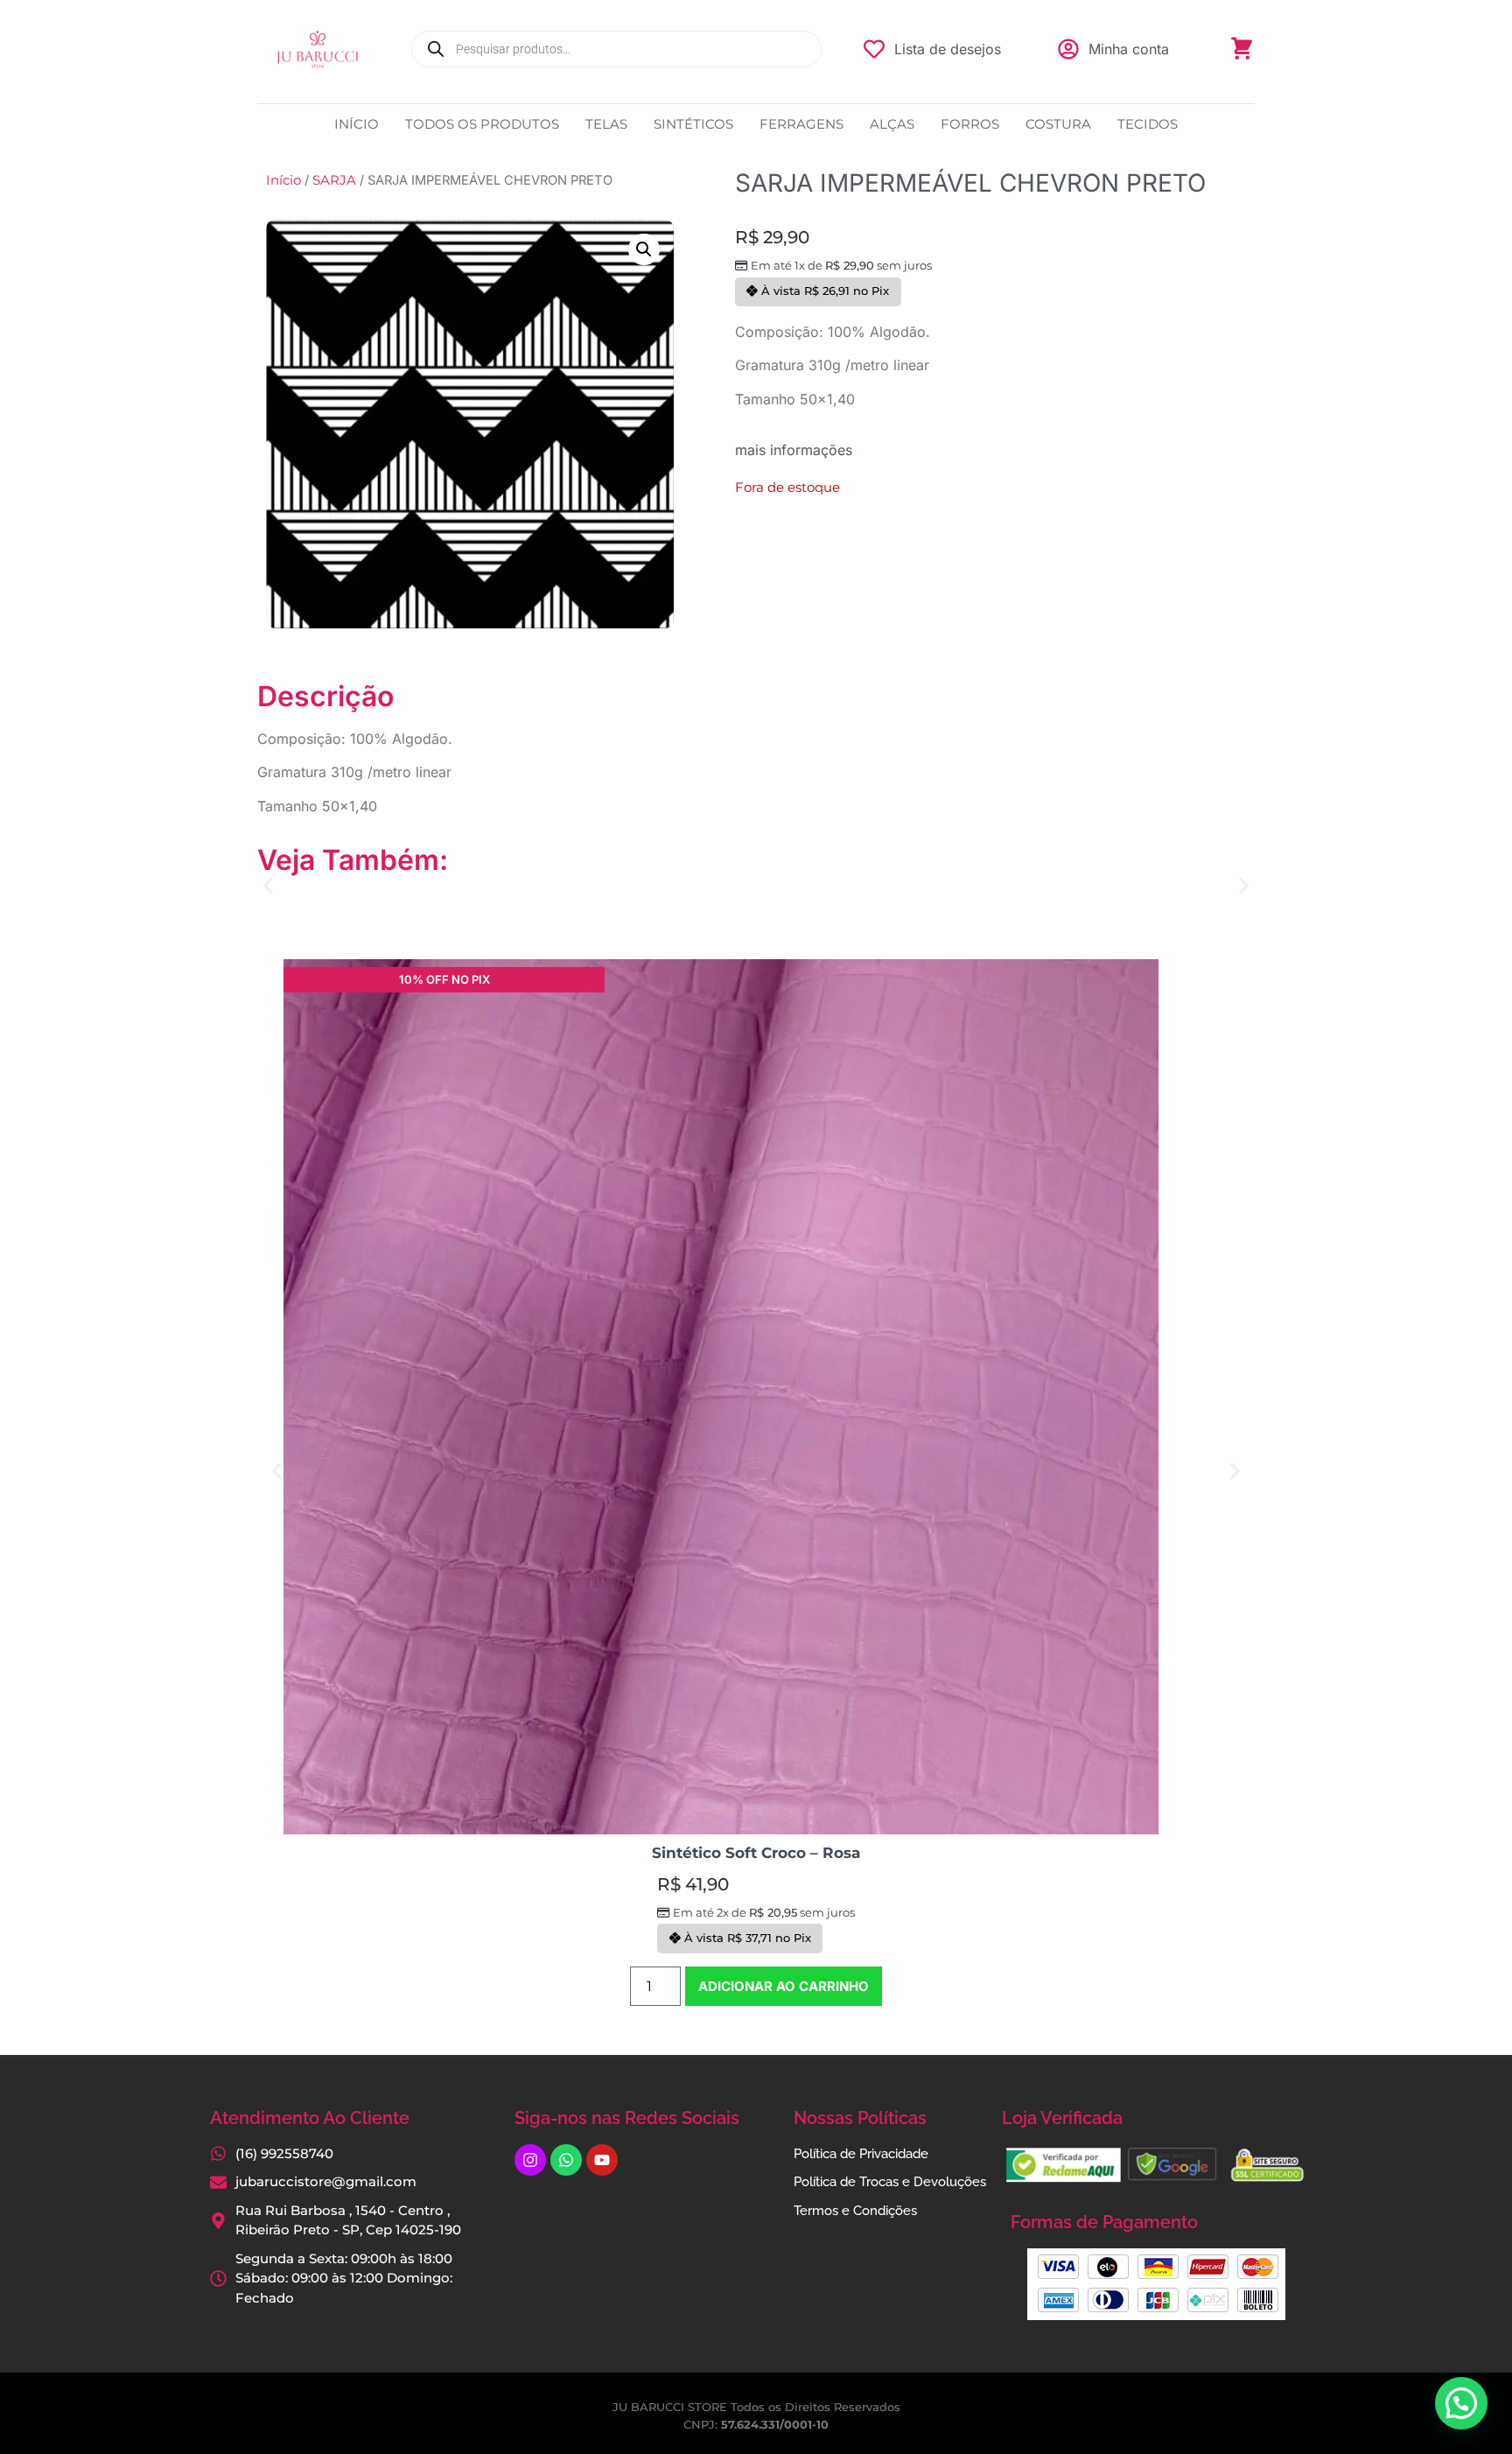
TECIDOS (1148, 124)
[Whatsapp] (566, 2160)
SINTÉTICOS (693, 124)
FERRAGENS (801, 124)
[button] (644, 249)
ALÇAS (892, 124)
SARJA (334, 180)
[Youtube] (602, 2160)
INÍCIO (357, 124)
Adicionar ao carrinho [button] (784, 1986)
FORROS (970, 124)
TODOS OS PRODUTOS (482, 124)
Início (283, 180)
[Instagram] (530, 2160)
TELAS (606, 124)
